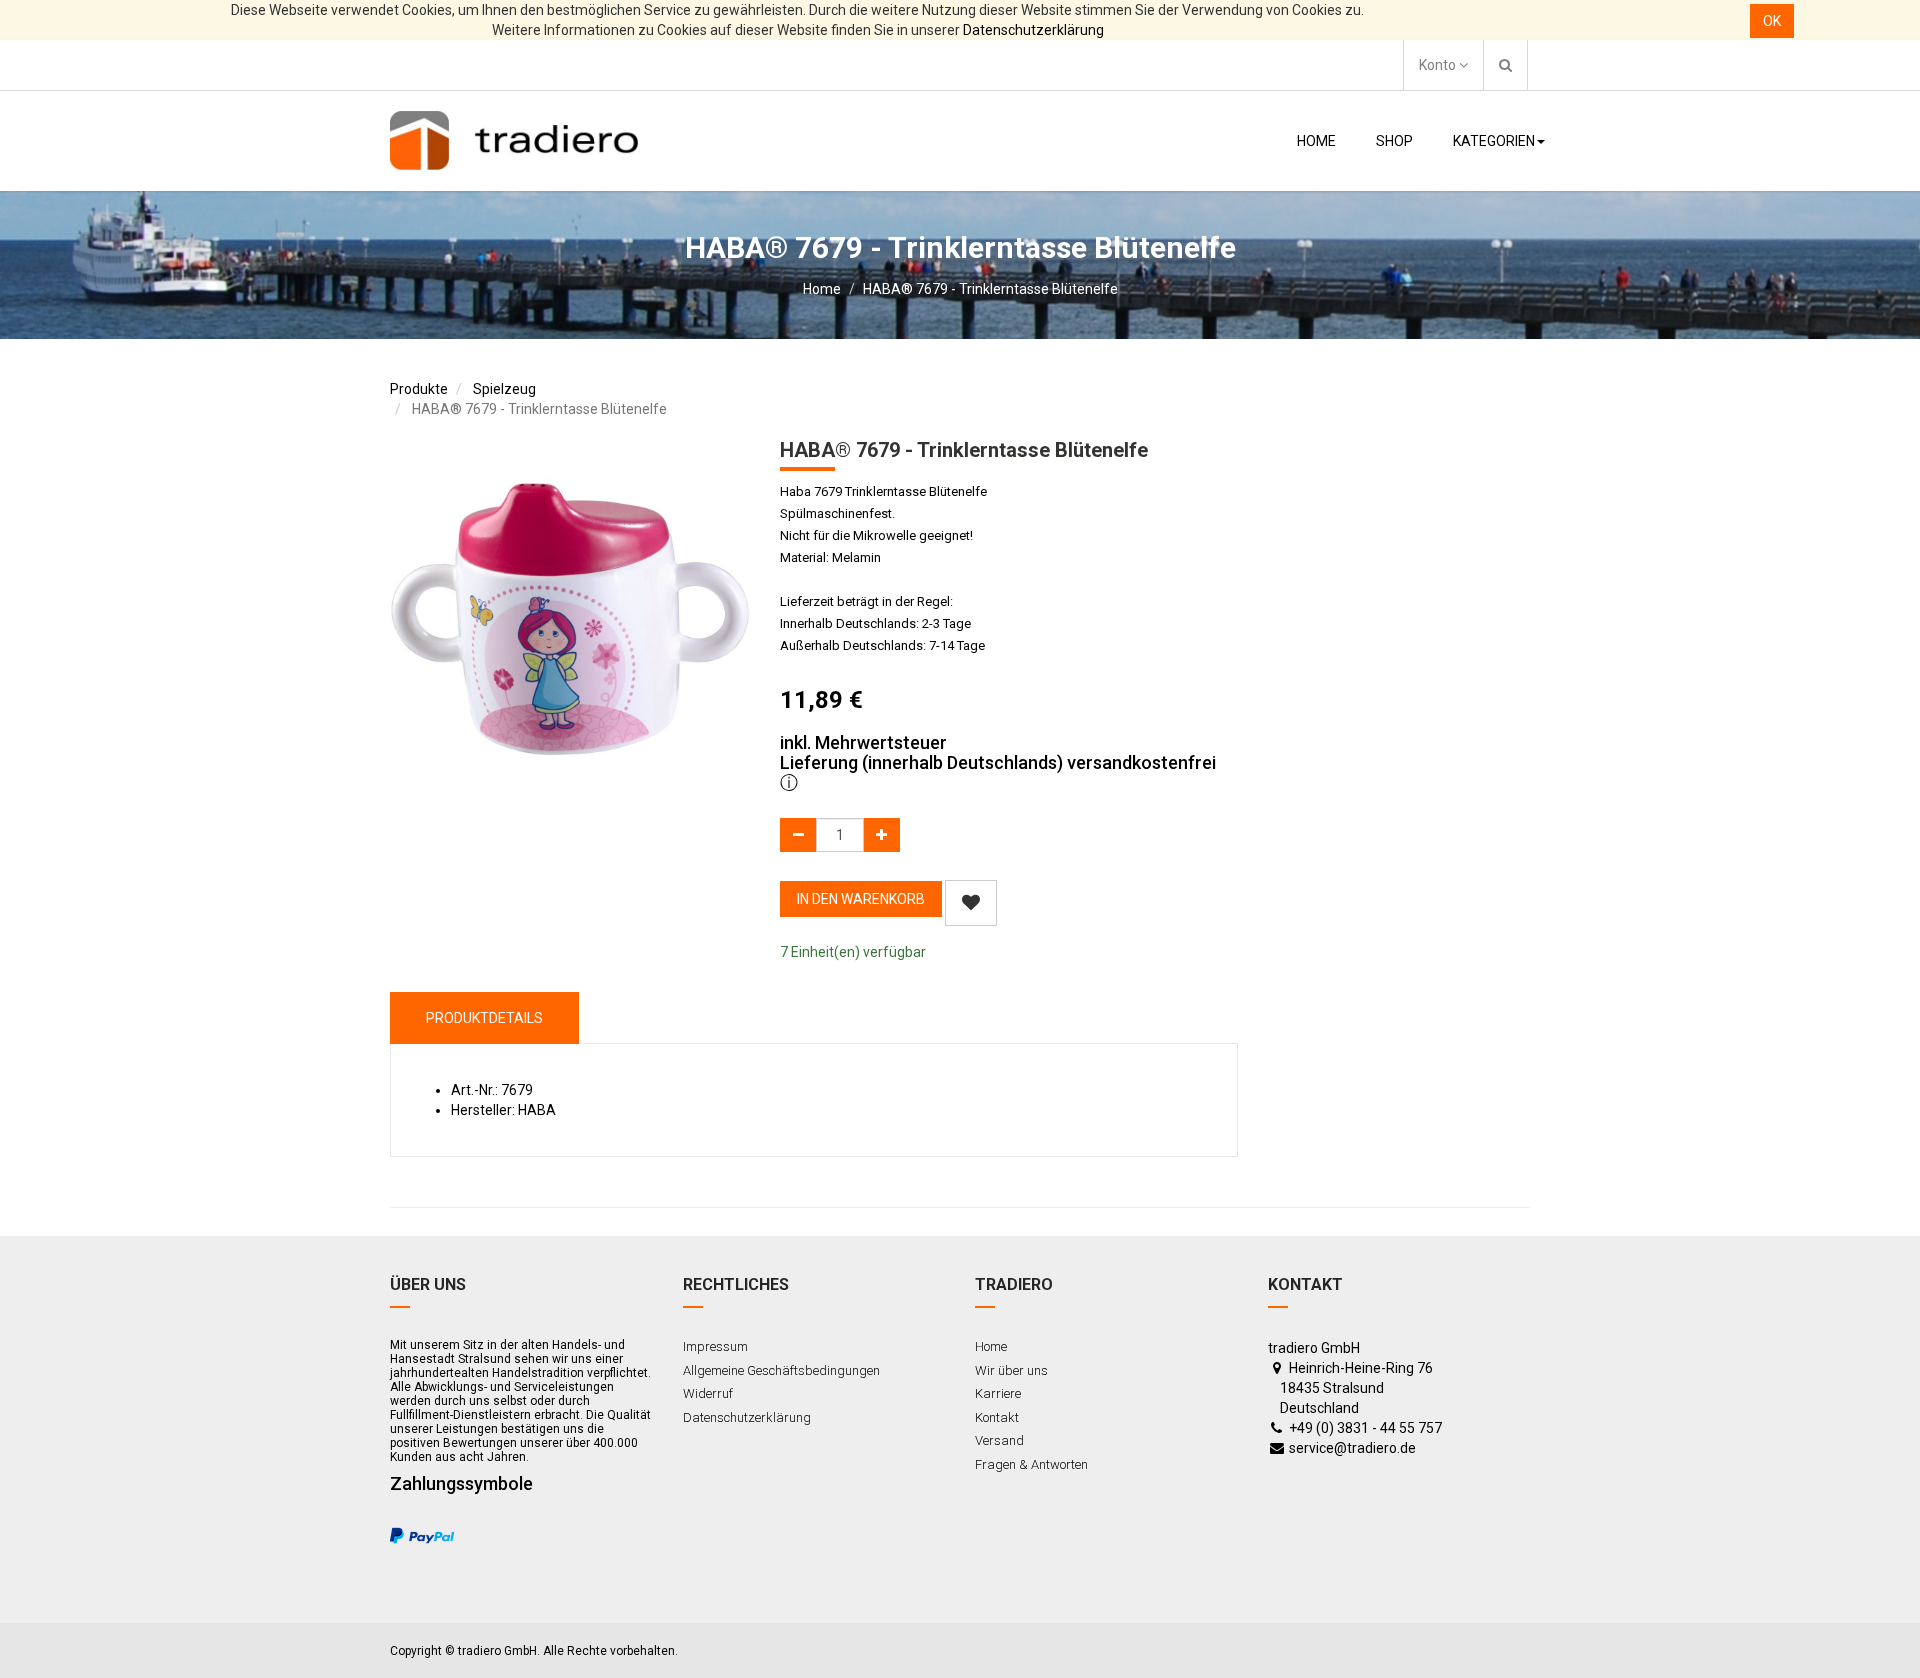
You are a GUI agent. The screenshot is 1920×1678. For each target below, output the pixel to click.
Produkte (419, 389)
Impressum (715, 1346)
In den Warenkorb (861, 899)
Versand (999, 1440)
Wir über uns (1011, 1370)
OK (1772, 21)
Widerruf (708, 1393)
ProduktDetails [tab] (484, 1018)
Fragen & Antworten (1031, 1464)
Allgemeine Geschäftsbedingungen (781, 1370)
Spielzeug (504, 389)
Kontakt (997, 1417)
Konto (1439, 65)
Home (822, 289)
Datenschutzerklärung (1033, 30)
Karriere (998, 1393)
